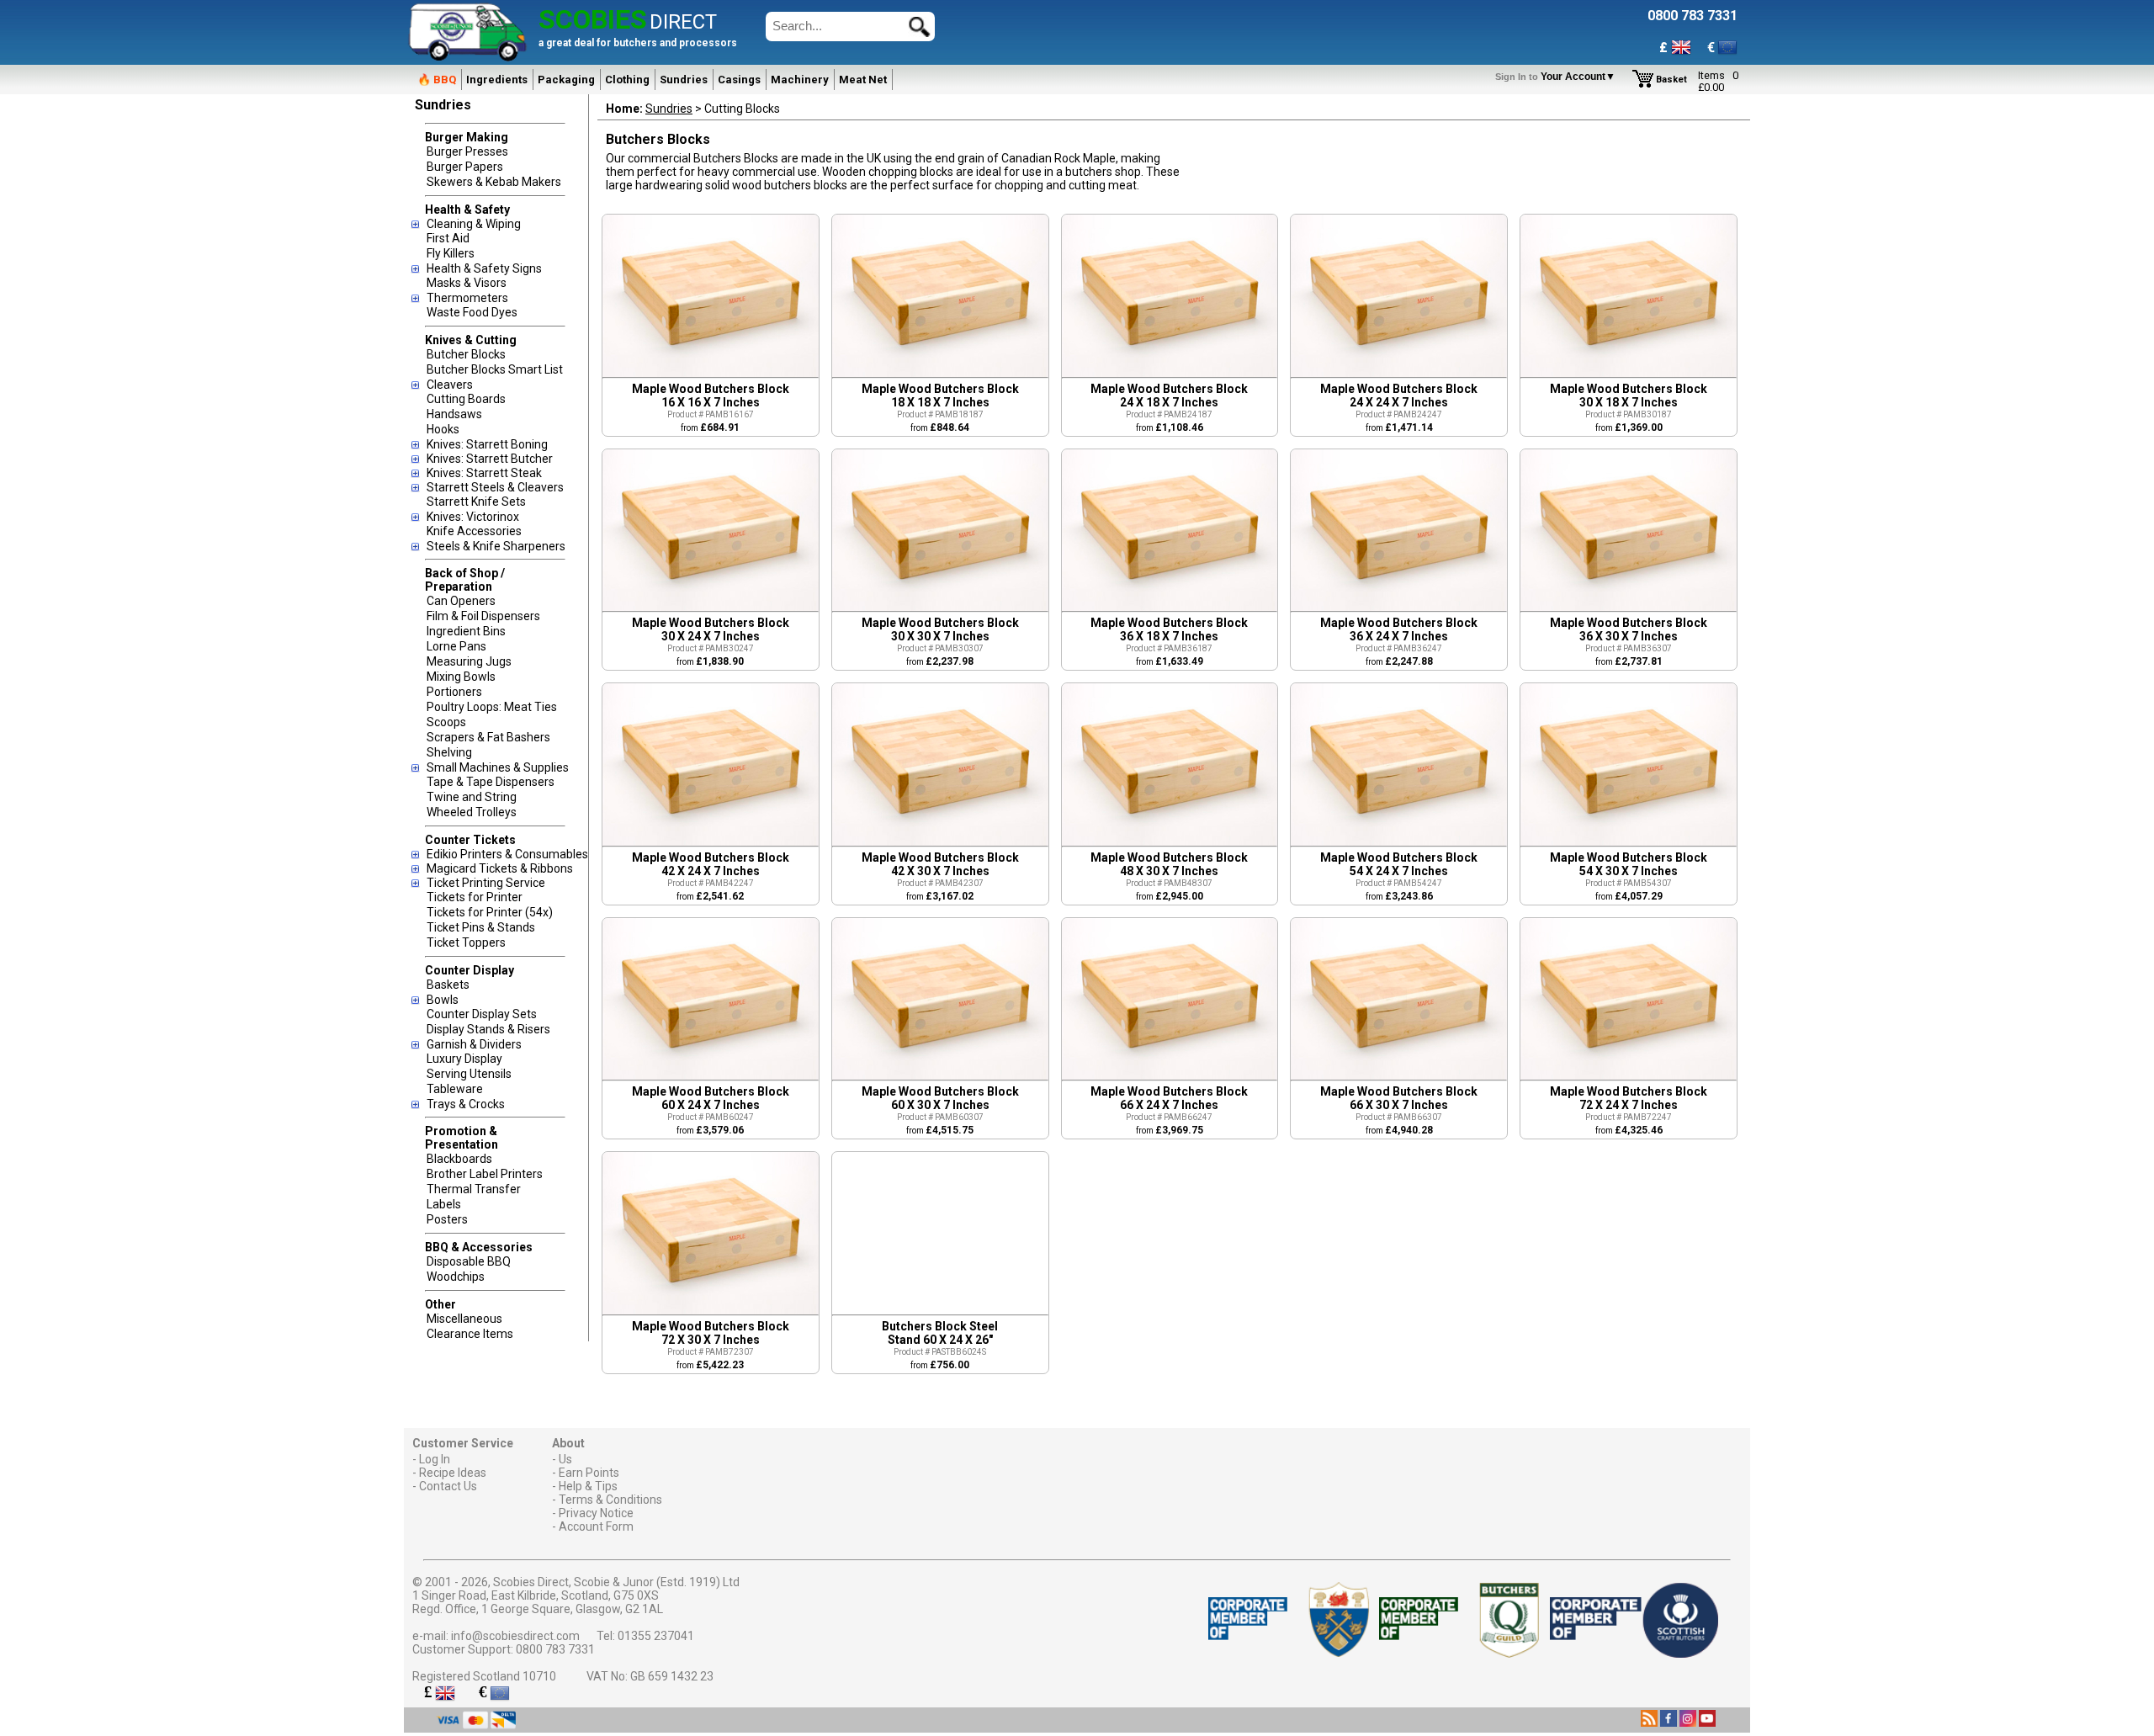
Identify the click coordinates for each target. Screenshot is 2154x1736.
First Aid (448, 238)
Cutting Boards (466, 399)
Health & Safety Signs (484, 268)
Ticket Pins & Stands (481, 927)
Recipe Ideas (453, 1473)
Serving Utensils (469, 1074)
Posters (447, 1219)
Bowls (443, 1000)
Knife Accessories (474, 531)
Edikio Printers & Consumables (507, 854)
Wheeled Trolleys (472, 812)
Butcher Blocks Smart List (495, 369)
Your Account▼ (1558, 77)
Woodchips (456, 1277)
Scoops (446, 722)
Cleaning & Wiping (474, 224)
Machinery (800, 80)
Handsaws (454, 414)
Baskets (448, 985)
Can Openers (461, 601)
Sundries (684, 80)
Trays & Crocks (466, 1104)
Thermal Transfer (474, 1189)
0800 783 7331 (555, 1649)
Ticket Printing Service (486, 883)
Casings (739, 80)
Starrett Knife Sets (476, 502)
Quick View (686, 294)
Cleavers (450, 385)
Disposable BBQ (469, 1261)
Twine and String (472, 797)
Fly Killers (451, 253)
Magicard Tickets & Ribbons (500, 868)
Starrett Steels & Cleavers (495, 487)
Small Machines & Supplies (498, 767)
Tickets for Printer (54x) (490, 912)
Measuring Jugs (469, 661)
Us (565, 1459)
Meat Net (863, 80)
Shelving (449, 752)
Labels (444, 1204)
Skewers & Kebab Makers (494, 182)
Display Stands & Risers (488, 1029)
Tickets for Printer (475, 897)
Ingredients (497, 80)
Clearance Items (470, 1334)
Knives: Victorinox (473, 517)
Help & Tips (588, 1486)
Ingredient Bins (466, 631)
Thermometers (467, 298)
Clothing (627, 80)
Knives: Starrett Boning (487, 444)
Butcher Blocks (466, 354)
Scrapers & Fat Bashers (488, 737)
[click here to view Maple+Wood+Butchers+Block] (711, 373)
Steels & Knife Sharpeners (496, 546)
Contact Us (448, 1486)
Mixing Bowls (461, 677)
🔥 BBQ (437, 80)
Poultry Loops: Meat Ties (492, 707)
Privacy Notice (596, 1513)
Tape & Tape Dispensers (491, 782)
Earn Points (589, 1473)
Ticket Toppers (466, 942)
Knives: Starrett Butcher (490, 459)
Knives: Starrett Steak (484, 473)
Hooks (443, 429)
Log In (435, 1459)
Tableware (455, 1089)
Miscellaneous (464, 1319)
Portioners (454, 692)
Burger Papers (465, 167)
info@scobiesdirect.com (515, 1636)
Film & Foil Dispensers (483, 616)
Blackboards (459, 1159)
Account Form (596, 1526)
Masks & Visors (467, 283)
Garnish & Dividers (474, 1044)
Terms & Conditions (610, 1500)
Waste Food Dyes (472, 312)
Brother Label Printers (485, 1174)
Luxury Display (464, 1059)
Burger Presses (467, 151)
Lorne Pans (456, 646)
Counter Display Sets (482, 1014)
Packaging (566, 80)
